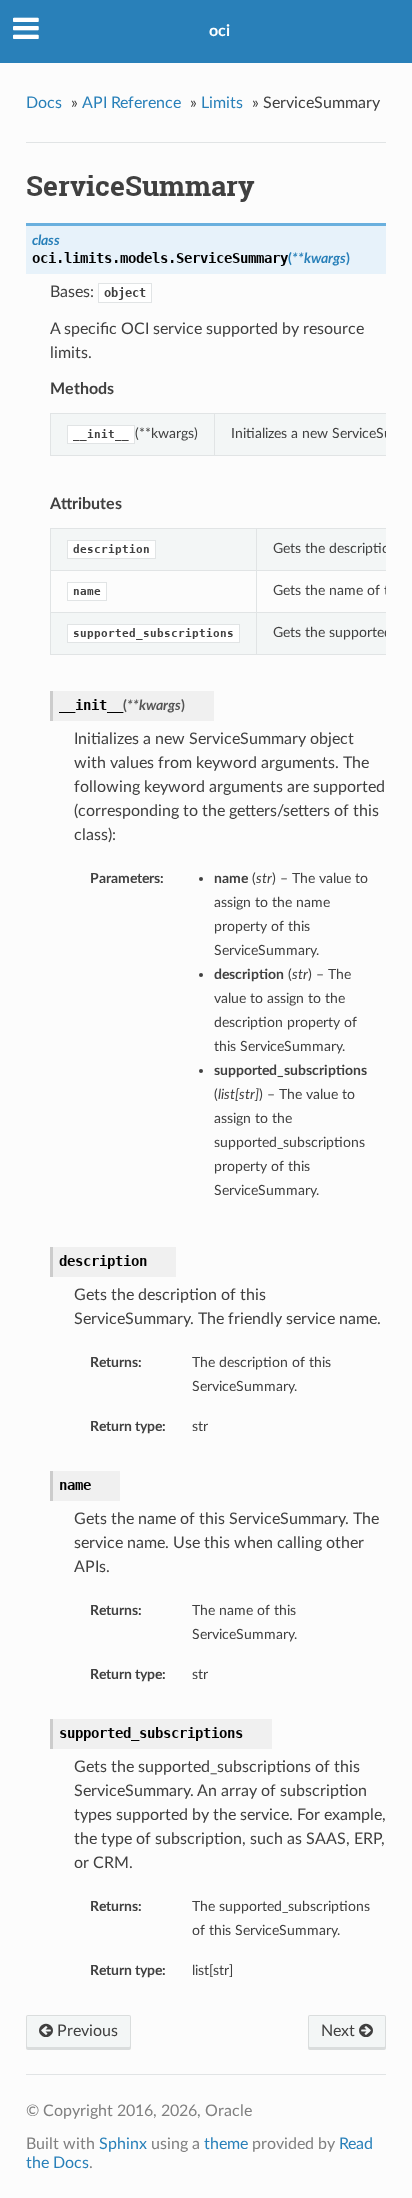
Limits (222, 103)
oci (219, 31)
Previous (85, 2031)
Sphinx (123, 2144)
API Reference (131, 103)
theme (226, 2144)
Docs (44, 103)
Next (340, 2031)
